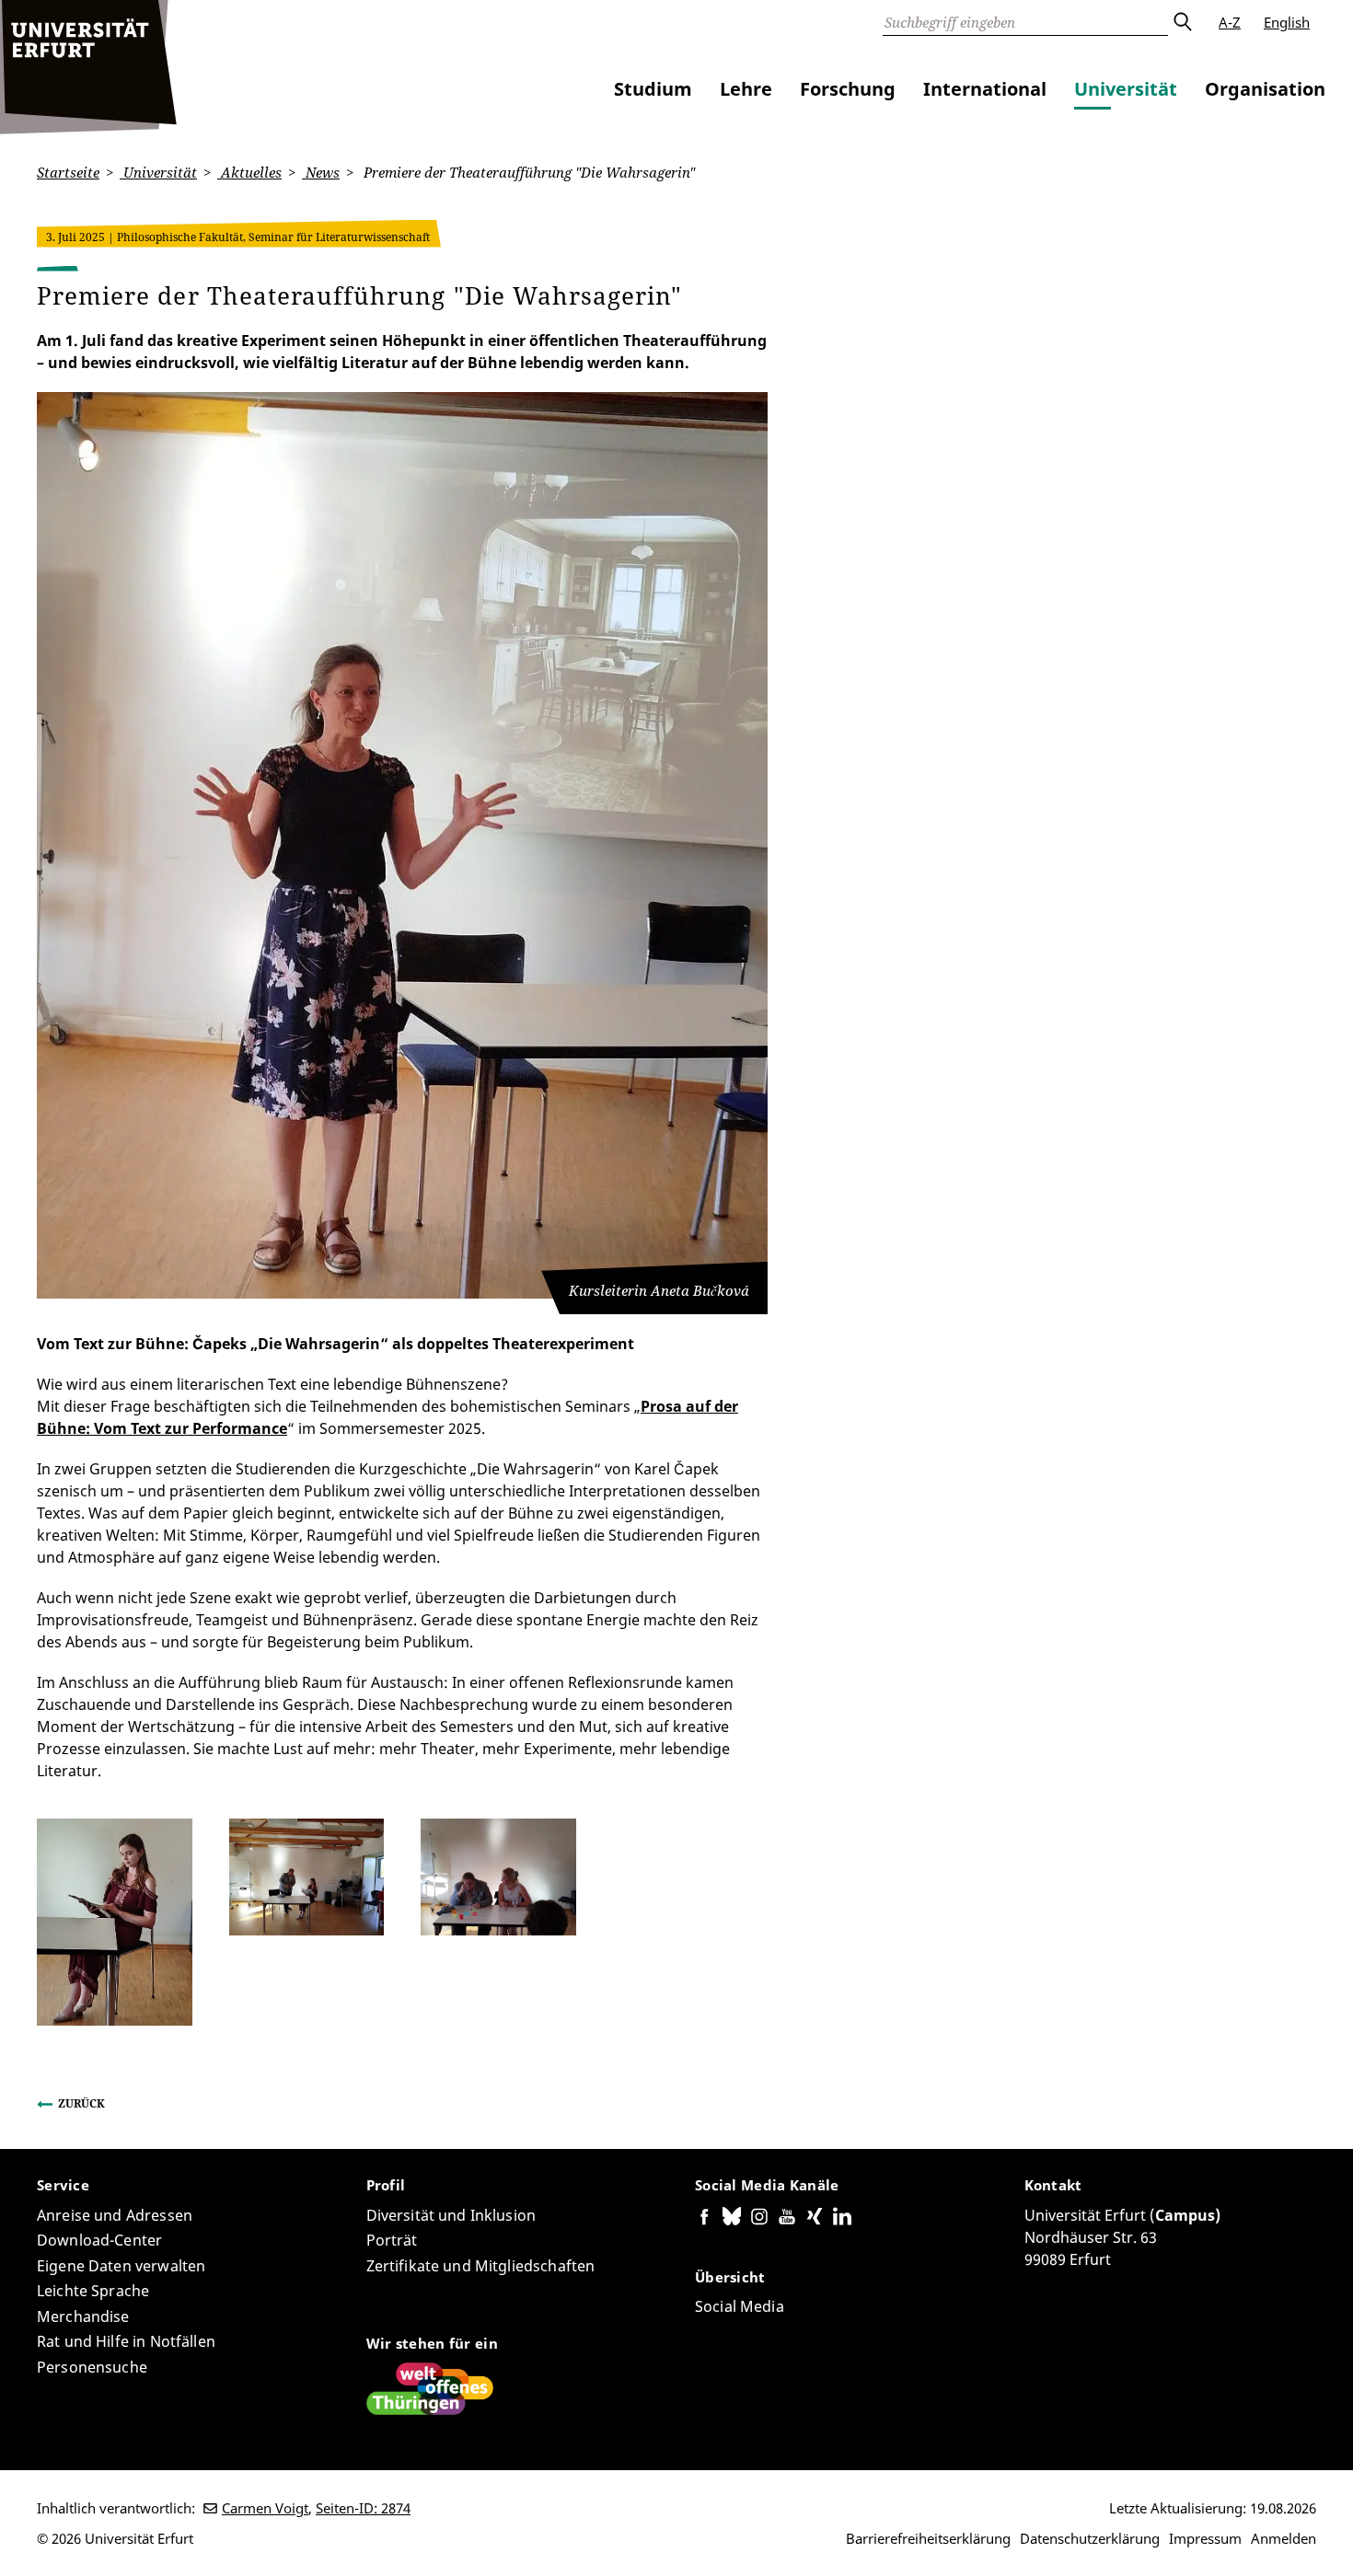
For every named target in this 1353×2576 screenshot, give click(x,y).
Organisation (1265, 89)
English (1287, 22)
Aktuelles (249, 172)
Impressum (1205, 2538)
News (321, 172)
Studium (653, 89)
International (985, 89)
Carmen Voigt (265, 2508)
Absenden (1182, 22)
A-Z (1230, 22)
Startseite (68, 172)
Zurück (81, 2103)
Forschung (848, 89)
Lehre (746, 89)
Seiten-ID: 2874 (363, 2508)
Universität (1126, 89)
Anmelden (1284, 2538)
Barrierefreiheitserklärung (928, 2538)
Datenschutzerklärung (1090, 2538)
